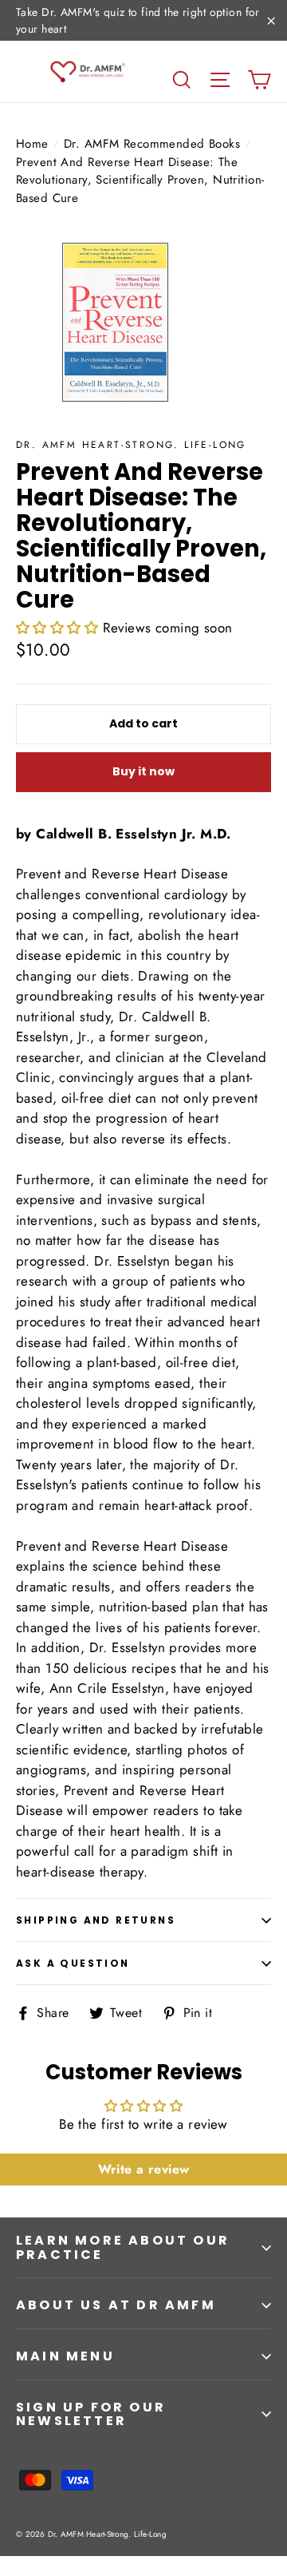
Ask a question (73, 1963)
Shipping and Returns (96, 1920)
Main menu (65, 2356)
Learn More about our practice (123, 2247)
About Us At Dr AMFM (116, 2305)
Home (32, 144)
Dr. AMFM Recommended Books (152, 144)
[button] (57, 628)
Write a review (144, 2169)
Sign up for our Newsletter (91, 2414)
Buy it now (143, 771)
